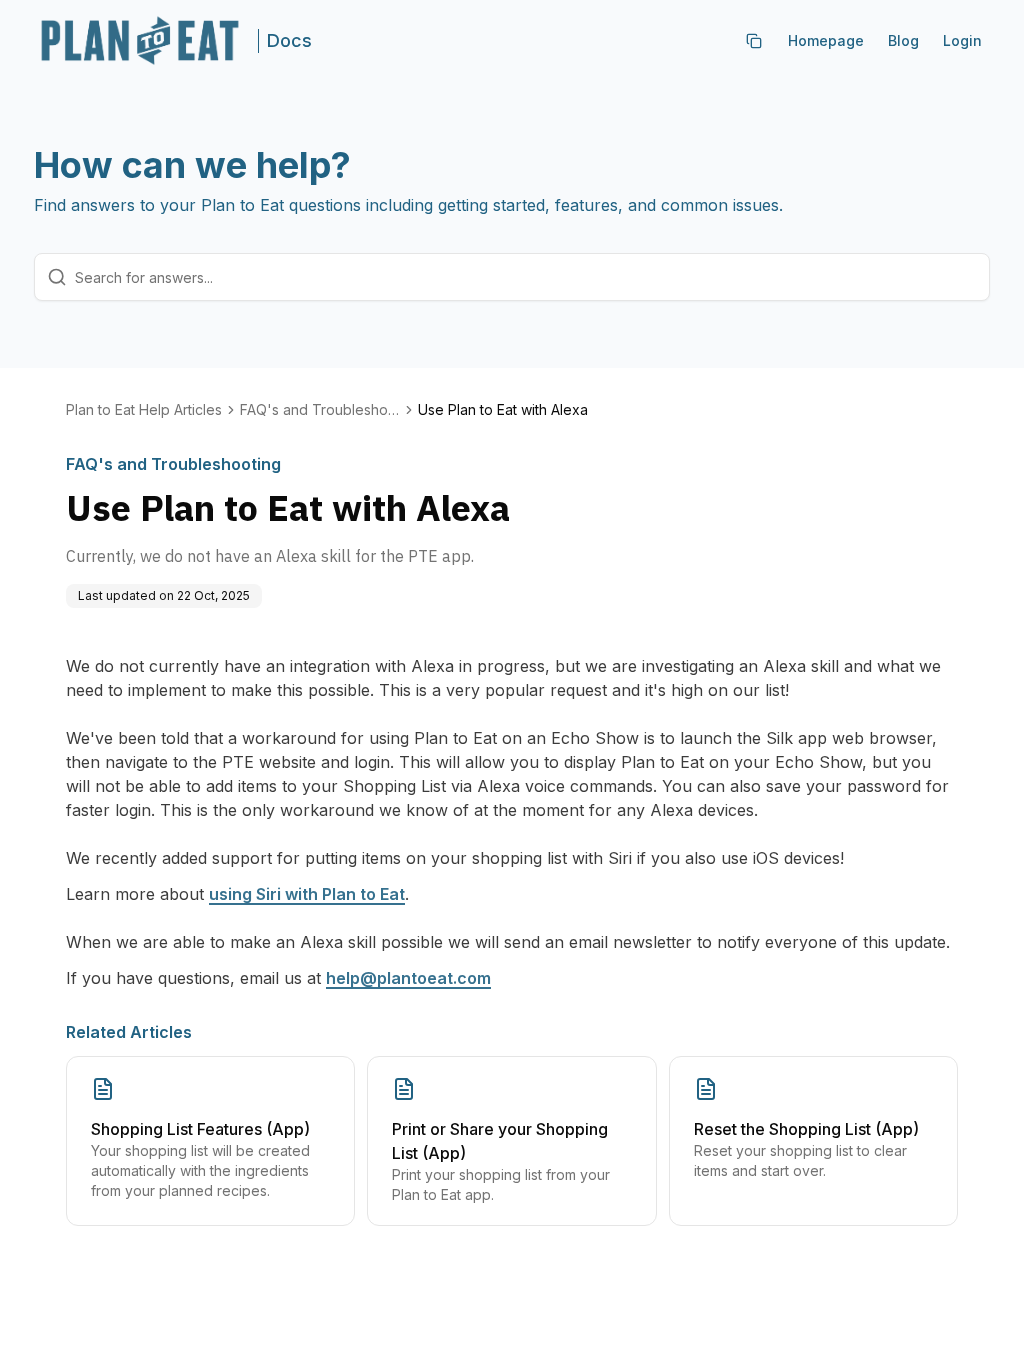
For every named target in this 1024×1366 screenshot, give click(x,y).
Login (962, 40)
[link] (503, 410)
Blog (903, 40)
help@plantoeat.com (408, 978)
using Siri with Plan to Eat (307, 894)
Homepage (826, 40)
